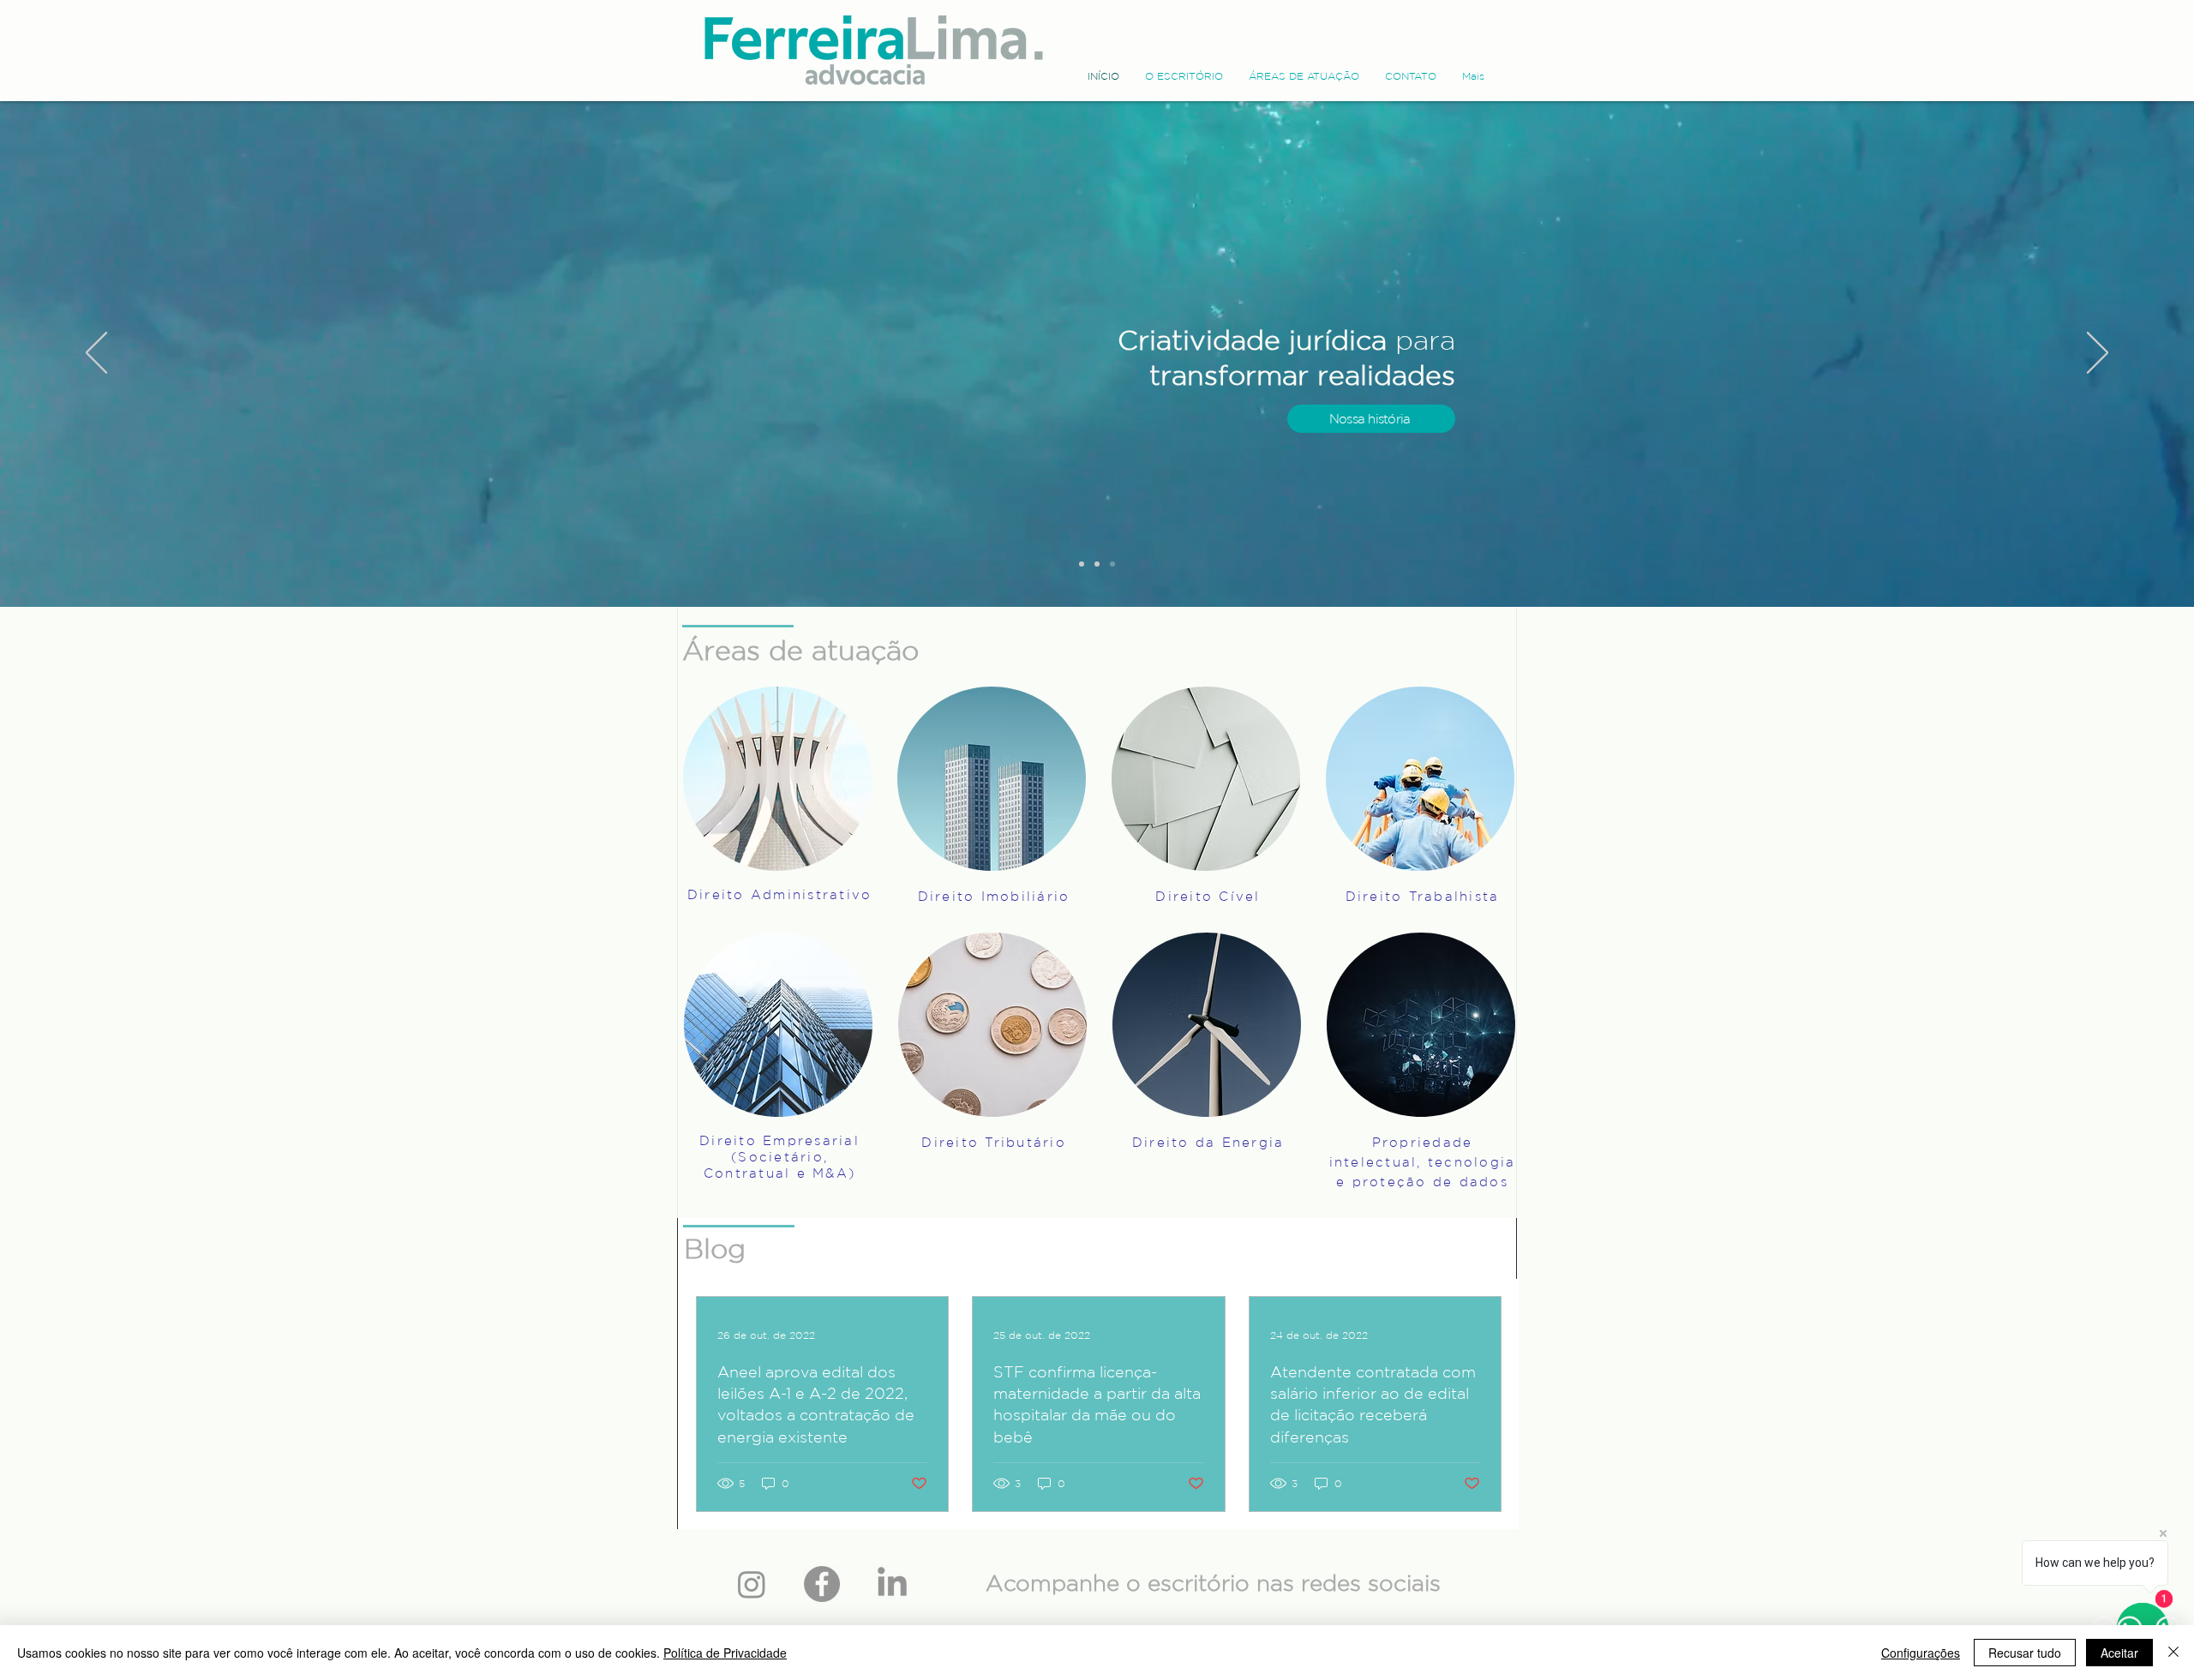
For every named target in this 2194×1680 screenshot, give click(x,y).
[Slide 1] (1097, 564)
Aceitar (2119, 1653)
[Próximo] (2098, 354)
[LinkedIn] (892, 1584)
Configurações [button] (1921, 1653)
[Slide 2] (1082, 564)
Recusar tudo (2025, 1653)
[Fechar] (2173, 1653)
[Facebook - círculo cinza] (822, 1584)
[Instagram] (752, 1584)
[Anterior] (96, 354)
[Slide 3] (1112, 564)
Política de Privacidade (725, 1653)
